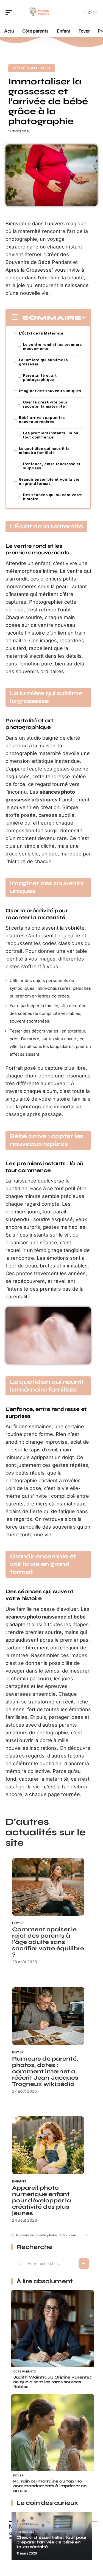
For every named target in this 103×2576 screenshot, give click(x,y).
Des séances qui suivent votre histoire (53, 497)
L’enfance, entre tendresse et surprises (52, 466)
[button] (86, 2235)
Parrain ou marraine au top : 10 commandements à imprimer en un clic (50, 2486)
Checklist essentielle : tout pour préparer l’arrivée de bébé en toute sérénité (51, 2542)
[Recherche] (78, 13)
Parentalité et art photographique (40, 377)
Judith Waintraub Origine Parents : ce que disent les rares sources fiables (52, 2382)
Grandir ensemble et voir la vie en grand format (49, 481)
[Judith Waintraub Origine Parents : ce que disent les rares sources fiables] (53, 2332)
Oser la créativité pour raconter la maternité (45, 404)
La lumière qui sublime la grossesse (44, 362)
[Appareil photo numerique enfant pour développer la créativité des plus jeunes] (48, 2145)
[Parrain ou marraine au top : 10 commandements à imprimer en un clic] (53, 2436)
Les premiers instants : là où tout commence (51, 435)
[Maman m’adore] (40, 12)
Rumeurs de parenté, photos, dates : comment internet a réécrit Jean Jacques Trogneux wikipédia (45, 2071)
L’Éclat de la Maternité (41, 333)
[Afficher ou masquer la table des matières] (84, 318)
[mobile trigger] (10, 12)
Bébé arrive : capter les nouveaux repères (42, 420)
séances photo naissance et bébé (46, 1617)
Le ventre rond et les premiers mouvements (52, 347)
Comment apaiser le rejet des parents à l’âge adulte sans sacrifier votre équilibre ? (48, 1942)
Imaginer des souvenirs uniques (50, 391)
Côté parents (32, 68)
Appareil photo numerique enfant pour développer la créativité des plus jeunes (41, 2201)
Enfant (19, 2181)
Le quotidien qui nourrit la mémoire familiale (44, 450)
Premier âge (26, 2532)
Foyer (18, 1923)
